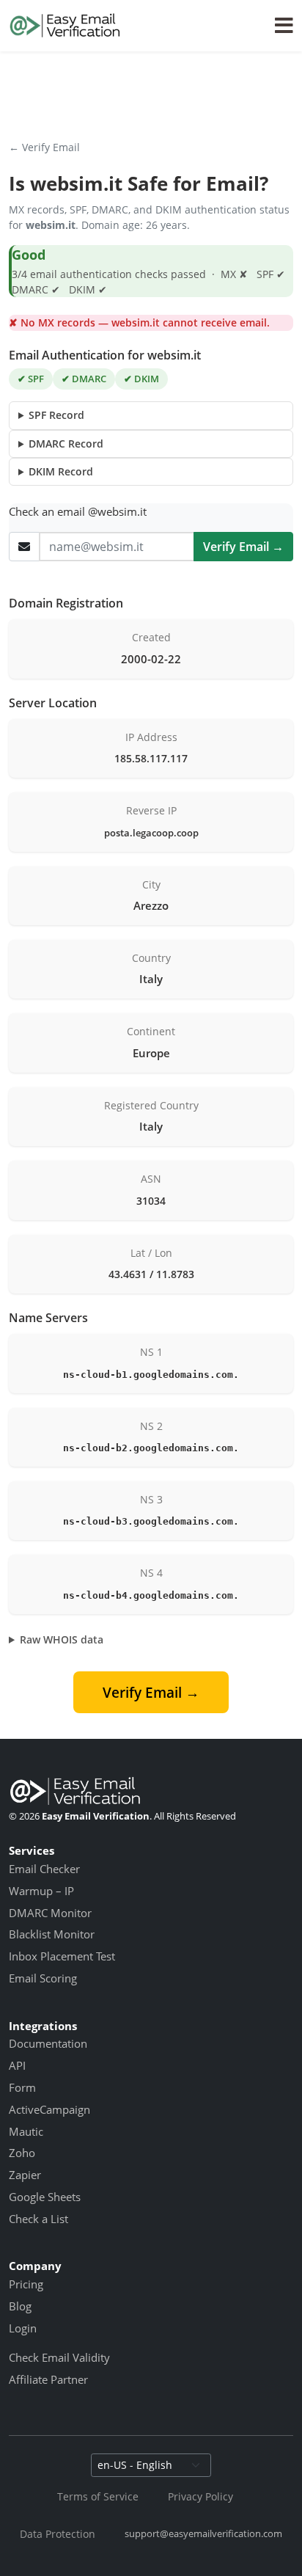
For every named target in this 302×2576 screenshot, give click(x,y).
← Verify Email (44, 147)
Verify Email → (243, 547)
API (17, 2065)
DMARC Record (66, 444)
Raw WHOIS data (62, 1639)
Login (23, 2328)
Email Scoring (43, 1978)
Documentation (48, 2043)
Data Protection (58, 2534)
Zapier (25, 2175)
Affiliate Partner (48, 2379)
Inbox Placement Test (62, 1956)
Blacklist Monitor (52, 1934)
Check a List (38, 2219)
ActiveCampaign (49, 2109)
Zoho (22, 2153)
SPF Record (56, 415)
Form (22, 2087)
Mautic (26, 2131)
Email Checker (44, 1869)
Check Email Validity (59, 2357)
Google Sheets (45, 2197)
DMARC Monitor (50, 1913)
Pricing (26, 2284)
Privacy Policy (200, 2496)
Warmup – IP (41, 1891)
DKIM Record (61, 471)
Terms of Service (98, 2496)
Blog (20, 2306)
